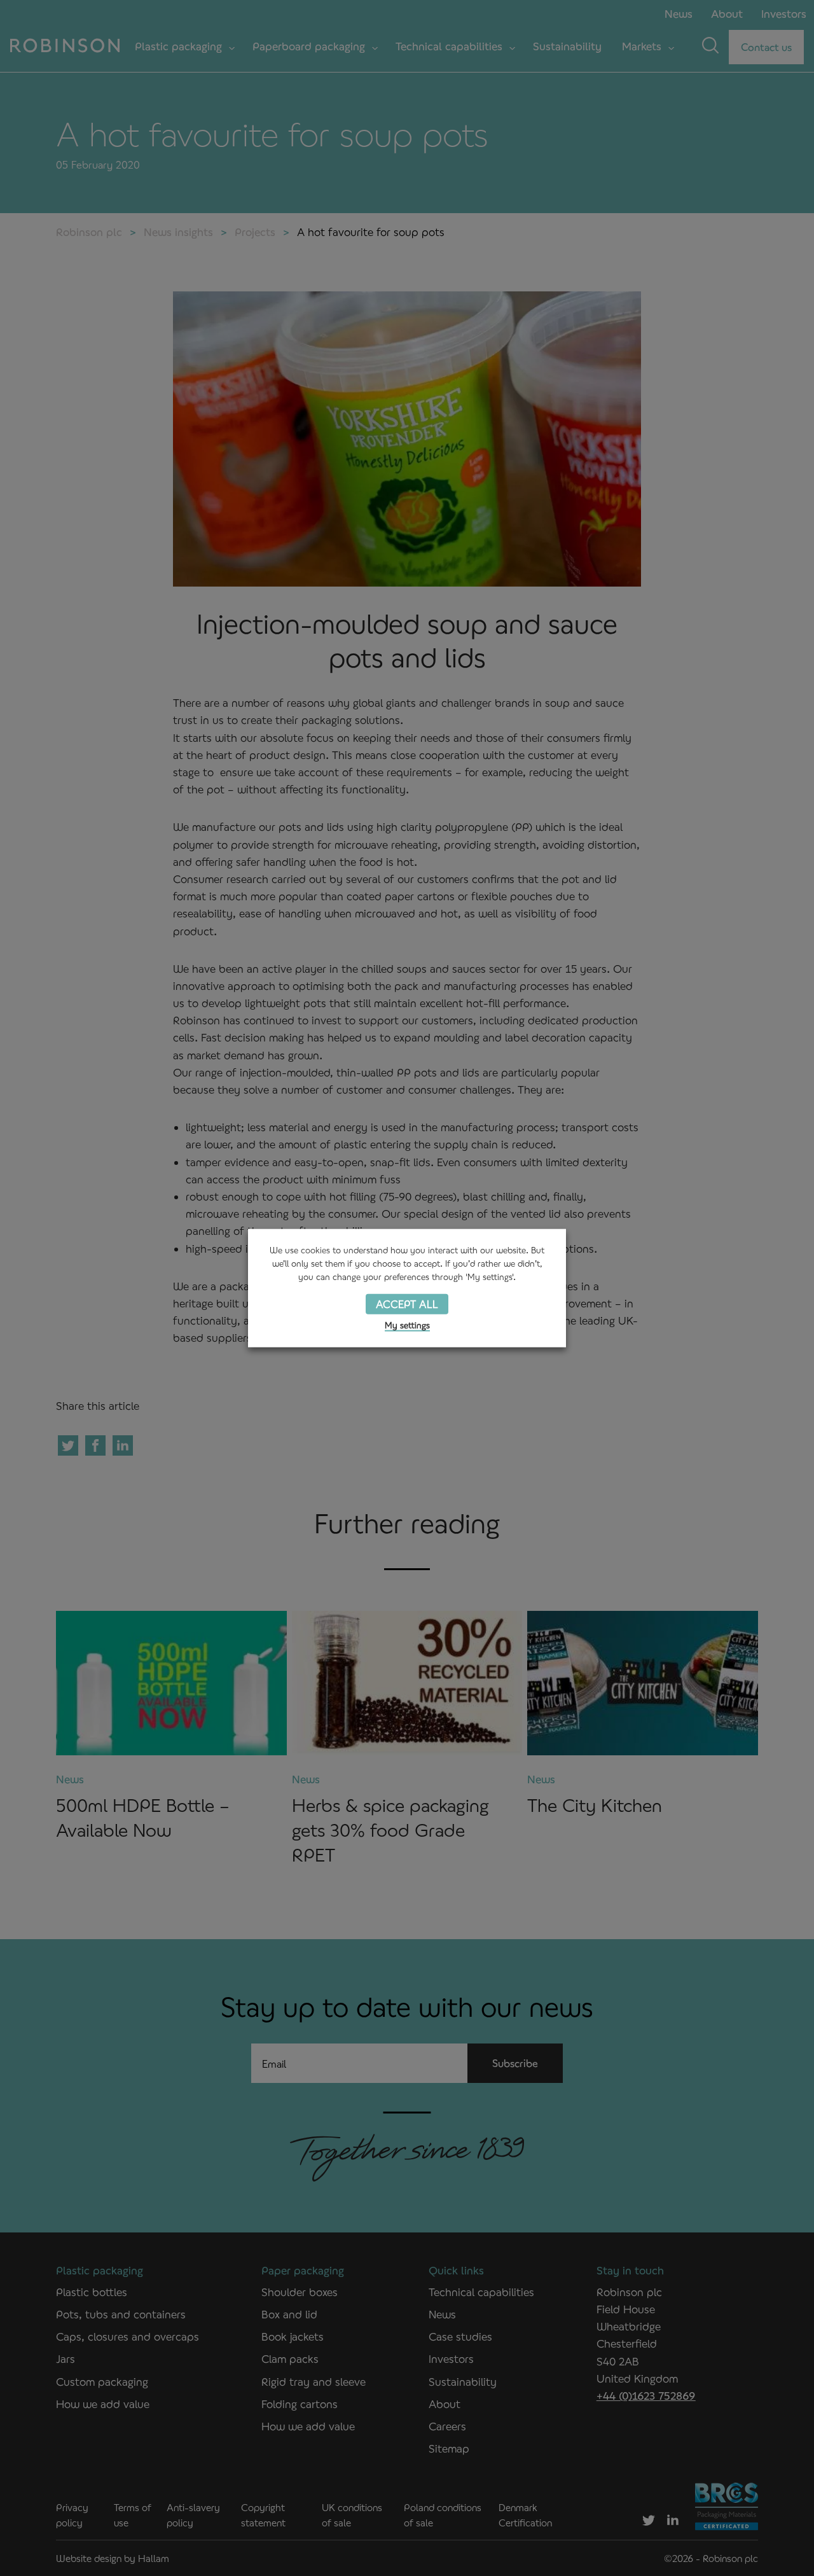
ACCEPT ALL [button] (407, 1303)
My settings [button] (407, 1325)
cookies (315, 1250)
